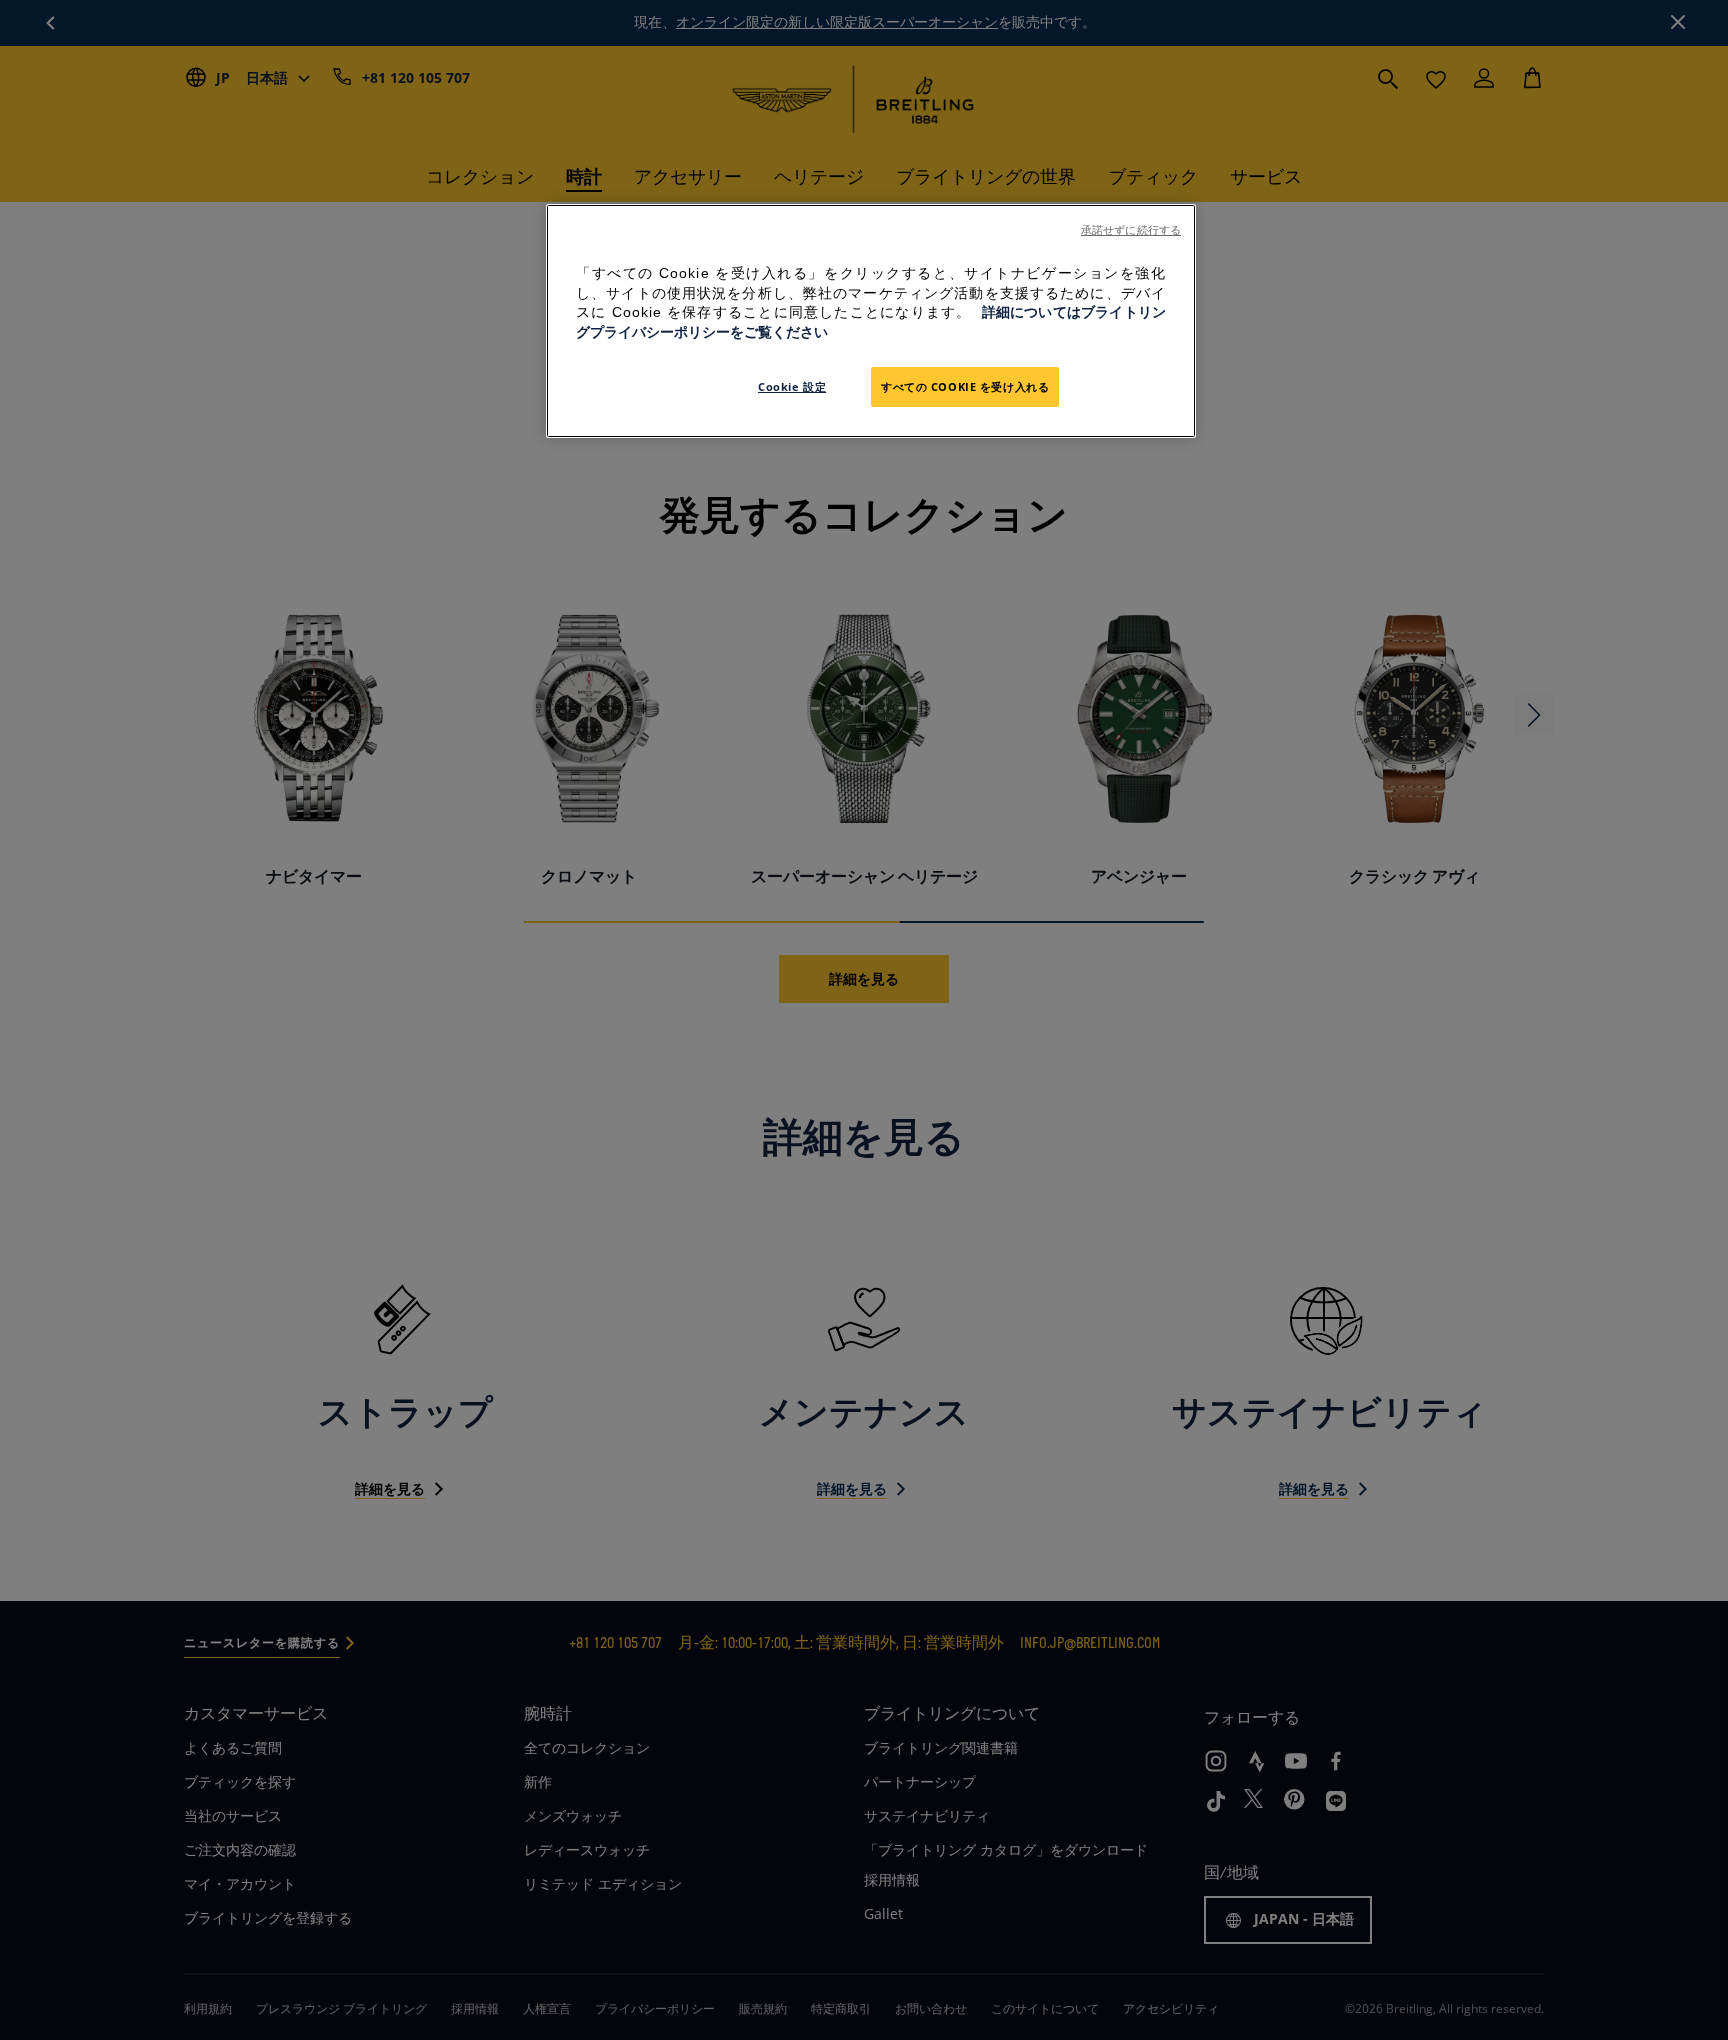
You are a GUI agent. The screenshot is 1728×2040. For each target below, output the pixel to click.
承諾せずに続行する (1131, 230)
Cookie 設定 (792, 386)
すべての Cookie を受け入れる (965, 386)
